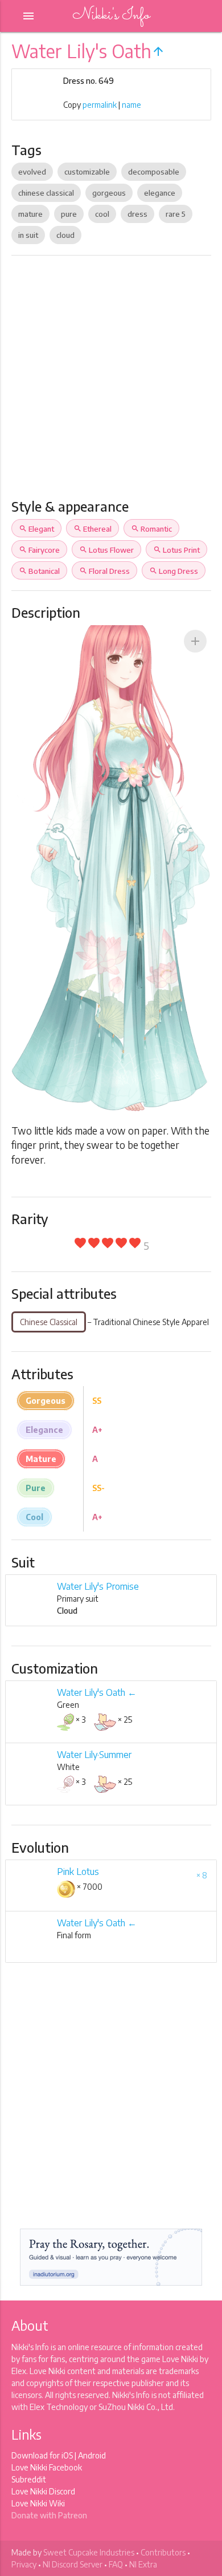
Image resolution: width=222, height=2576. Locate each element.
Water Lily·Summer (94, 1755)
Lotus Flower (106, 550)
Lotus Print (176, 550)
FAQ (116, 2564)
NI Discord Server (73, 2564)
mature (30, 214)
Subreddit (29, 2479)
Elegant (36, 529)
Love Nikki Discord (43, 2491)
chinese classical (46, 193)
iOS (67, 2455)
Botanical (39, 571)
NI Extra (143, 2564)
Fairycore (39, 550)
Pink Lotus (78, 1872)
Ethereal (92, 529)
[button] (195, 641)
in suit (28, 235)
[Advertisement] (111, 382)
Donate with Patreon (49, 2515)
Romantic (151, 529)
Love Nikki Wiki (38, 2503)
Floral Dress (104, 571)
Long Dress (174, 571)
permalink (100, 105)
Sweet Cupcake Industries (89, 2552)
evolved (32, 172)
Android (92, 2455)
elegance (160, 193)
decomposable (154, 172)
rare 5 (176, 214)
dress (137, 214)
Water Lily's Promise (98, 1586)
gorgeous (109, 193)
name (131, 105)
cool (102, 214)
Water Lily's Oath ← (97, 1692)
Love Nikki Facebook (47, 2467)
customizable (87, 172)
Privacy (24, 2564)
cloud (65, 235)
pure (69, 214)
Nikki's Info (111, 16)
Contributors (163, 2552)
